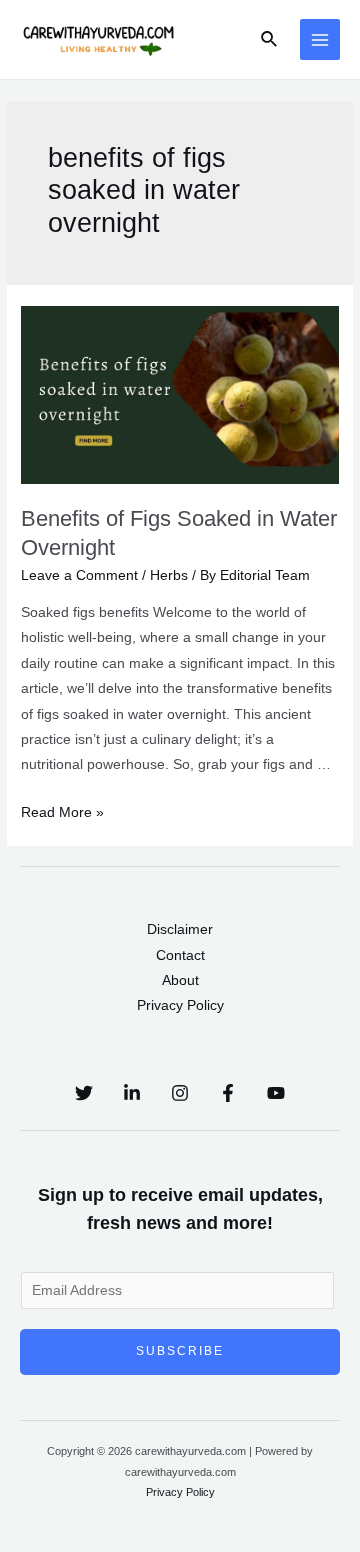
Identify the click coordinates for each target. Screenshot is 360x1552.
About (180, 980)
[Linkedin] (132, 1093)
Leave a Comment (79, 575)
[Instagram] (180, 1093)
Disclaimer (180, 929)
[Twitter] (84, 1093)
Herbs (169, 575)
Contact (180, 955)
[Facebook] (228, 1093)
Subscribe (180, 1351)
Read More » (62, 812)
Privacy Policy (180, 1005)
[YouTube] (276, 1093)
